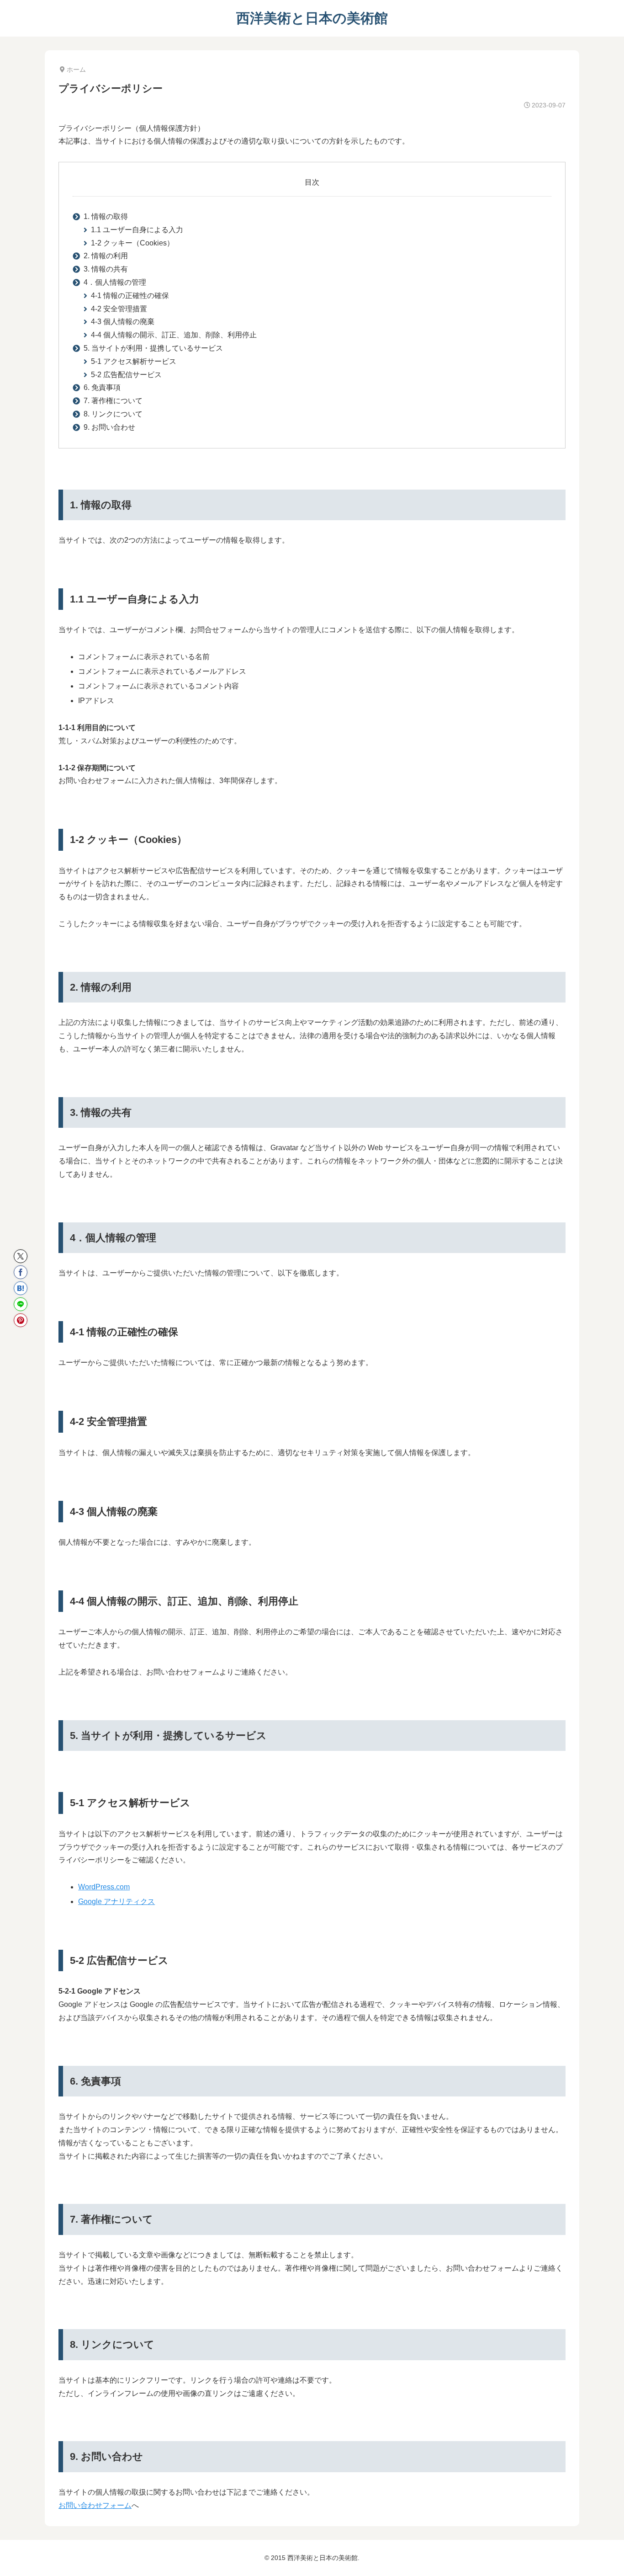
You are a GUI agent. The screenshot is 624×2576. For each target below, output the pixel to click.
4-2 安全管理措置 (119, 309)
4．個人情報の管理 (115, 282)
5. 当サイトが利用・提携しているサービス (153, 348)
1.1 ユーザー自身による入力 (137, 230)
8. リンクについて (113, 414)
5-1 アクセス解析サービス (134, 361)
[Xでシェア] (21, 1256)
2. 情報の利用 (106, 256)
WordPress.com (104, 1887)
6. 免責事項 (102, 387)
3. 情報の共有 (106, 269)
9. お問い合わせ (109, 427)
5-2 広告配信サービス (126, 375)
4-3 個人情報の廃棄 (123, 322)
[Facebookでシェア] (21, 1272)
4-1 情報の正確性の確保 (130, 296)
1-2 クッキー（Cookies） (132, 243)
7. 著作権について (113, 401)
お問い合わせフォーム (95, 2505)
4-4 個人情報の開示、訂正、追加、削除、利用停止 (174, 335)
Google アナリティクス (116, 1901)
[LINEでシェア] (21, 1304)
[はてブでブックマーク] (21, 1288)
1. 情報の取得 (106, 216)
